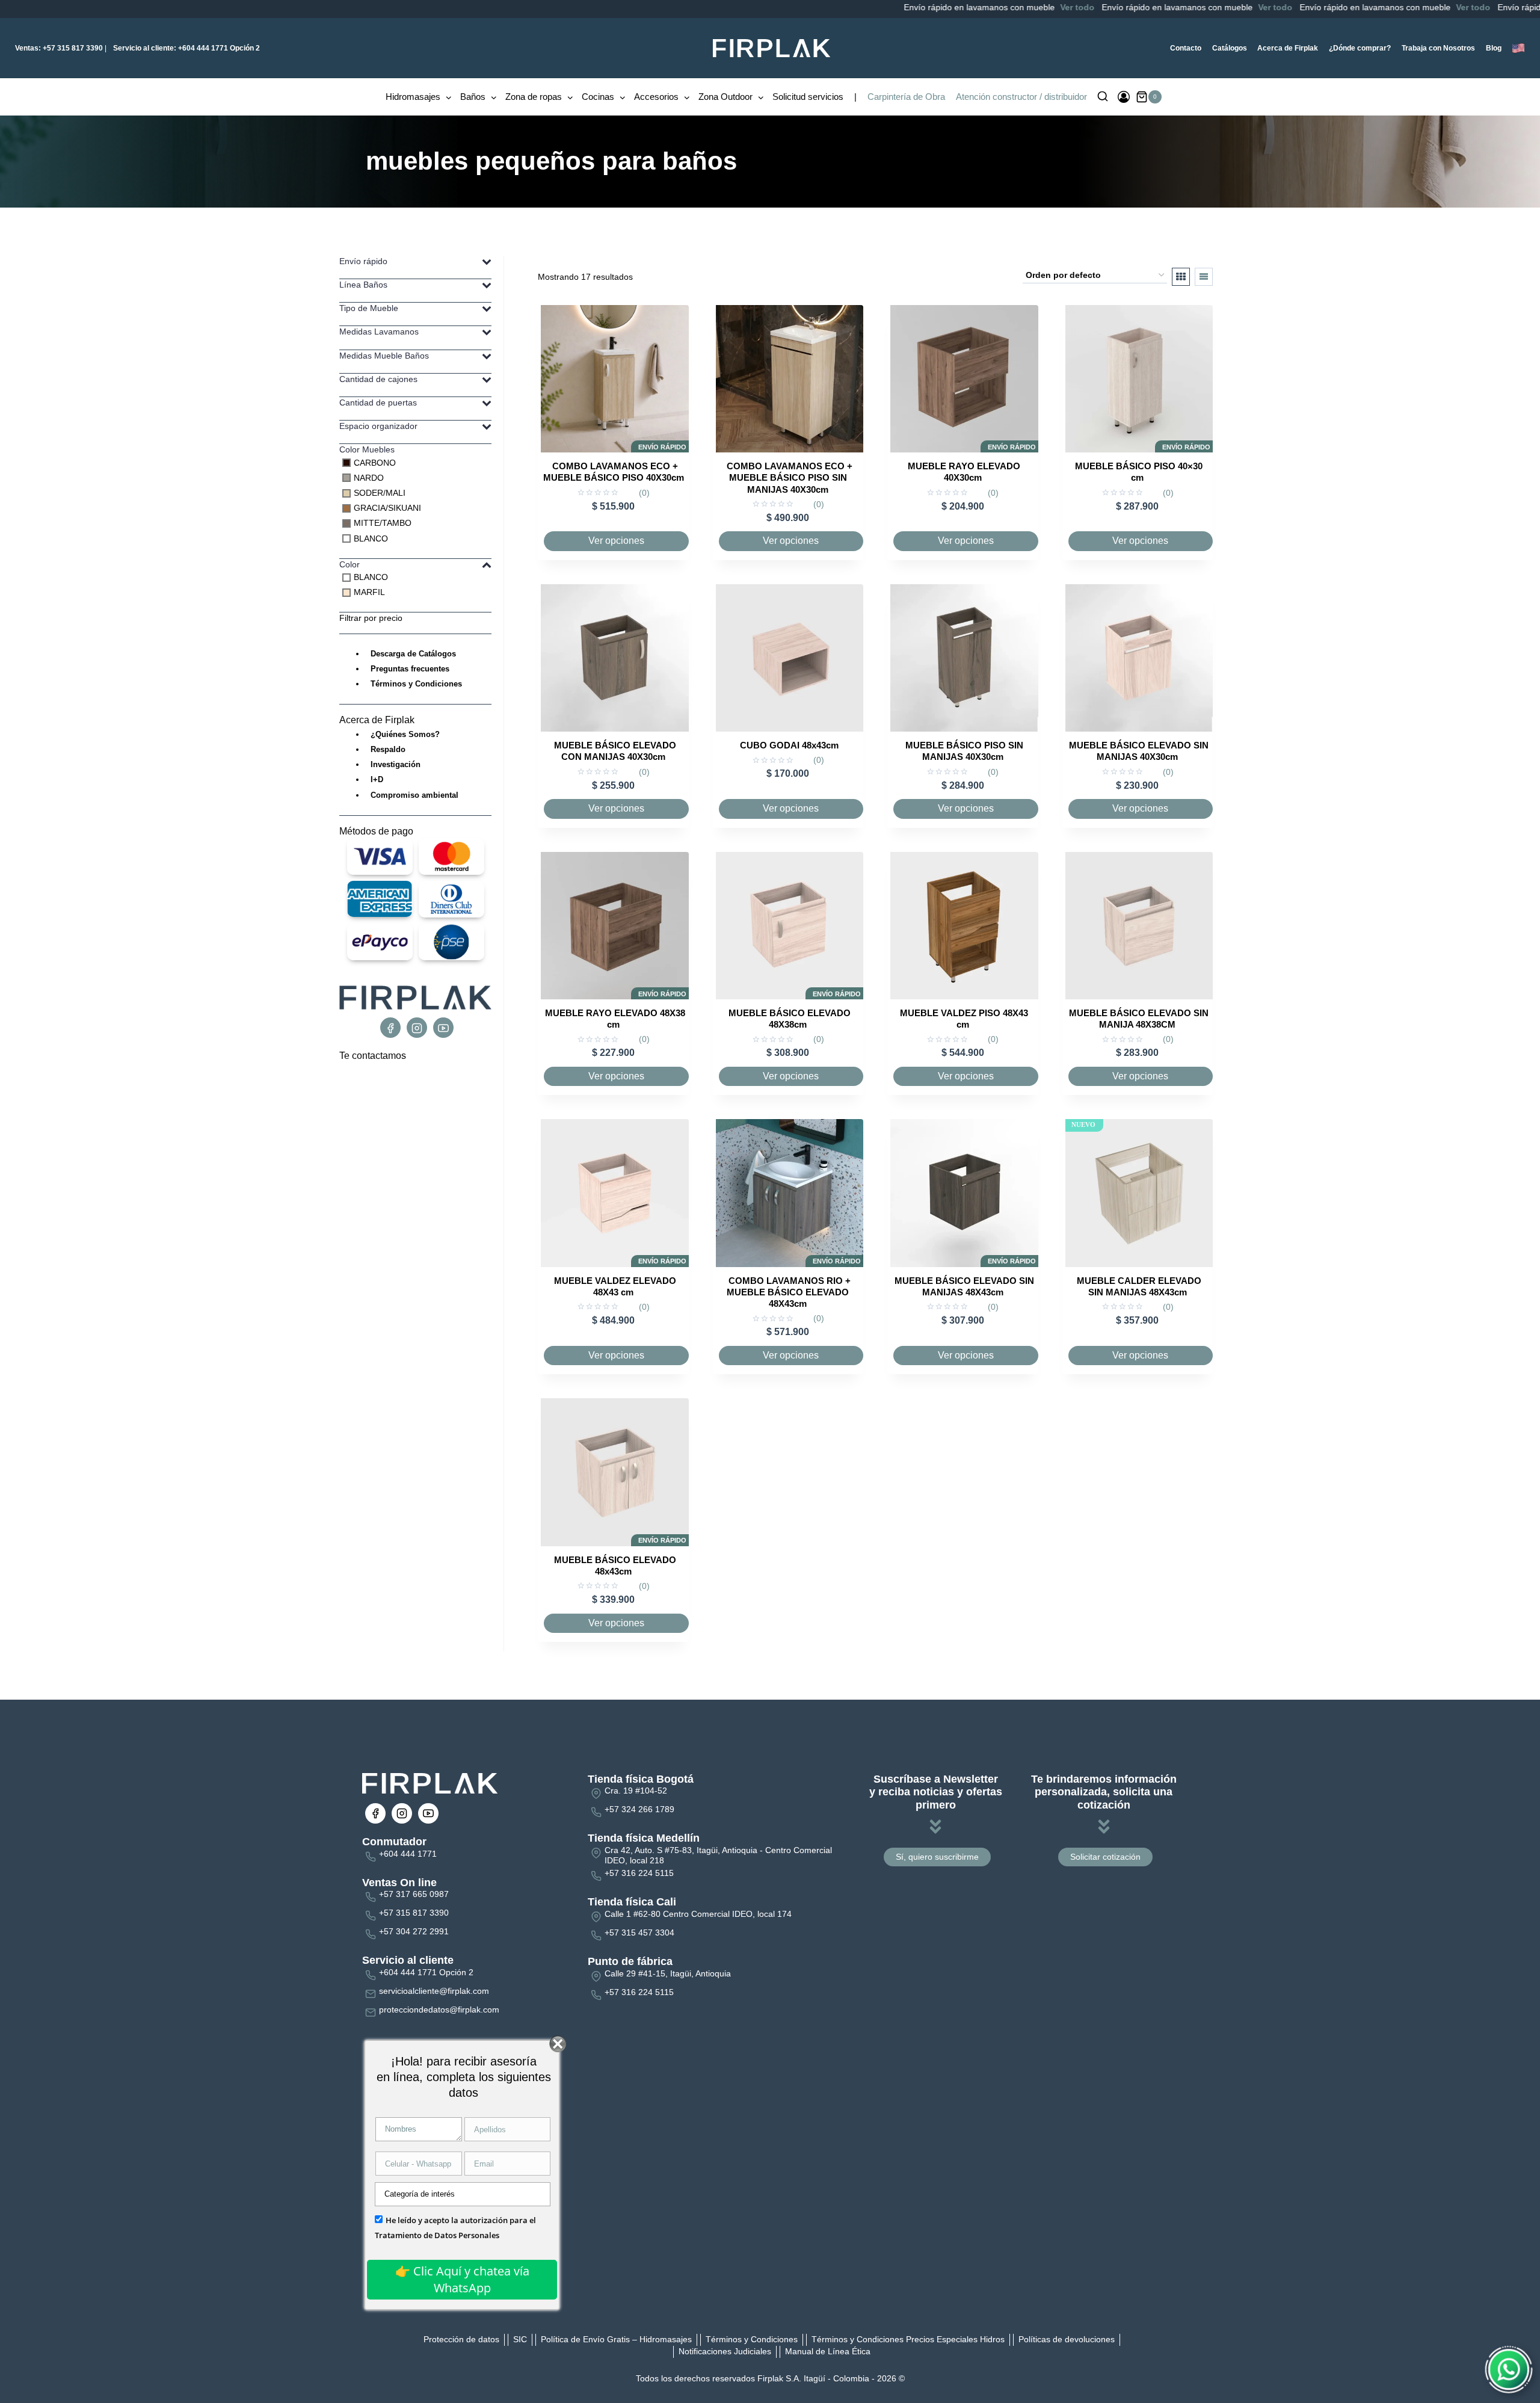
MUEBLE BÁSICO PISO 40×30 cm (1139, 472)
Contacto (1186, 48)
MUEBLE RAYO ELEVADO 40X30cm (964, 472)
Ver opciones (616, 541)
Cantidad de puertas (378, 403)
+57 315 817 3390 (59, 48)
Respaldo (388, 749)
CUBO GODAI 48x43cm (789, 745)
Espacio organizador (378, 426)
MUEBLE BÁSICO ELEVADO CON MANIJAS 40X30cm (615, 751)
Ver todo (1000, 7)
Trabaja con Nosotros (1438, 48)
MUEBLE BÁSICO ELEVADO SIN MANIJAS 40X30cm (1139, 751)
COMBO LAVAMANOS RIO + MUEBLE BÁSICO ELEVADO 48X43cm (789, 1292)
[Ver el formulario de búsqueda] (1103, 97)
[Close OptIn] (557, 2044)
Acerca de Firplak (1288, 48)
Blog (1494, 48)
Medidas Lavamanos (379, 332)
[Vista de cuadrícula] (1181, 277)
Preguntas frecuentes (410, 669)
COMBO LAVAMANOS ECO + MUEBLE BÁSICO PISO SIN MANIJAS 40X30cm (790, 477)
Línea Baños (363, 285)
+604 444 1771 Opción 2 (186, 48)
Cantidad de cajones (378, 379)
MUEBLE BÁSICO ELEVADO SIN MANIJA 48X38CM (1139, 1019)
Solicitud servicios (808, 97)
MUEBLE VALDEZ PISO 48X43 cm (964, 1019)
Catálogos (1230, 48)
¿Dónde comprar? (1360, 48)
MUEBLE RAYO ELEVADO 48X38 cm (615, 1019)
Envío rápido (363, 261)
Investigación (396, 764)
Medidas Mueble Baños (384, 356)
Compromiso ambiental (414, 795)
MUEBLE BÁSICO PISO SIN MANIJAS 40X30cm (964, 751)
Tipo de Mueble (369, 308)
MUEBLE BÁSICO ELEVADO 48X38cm (790, 1019)
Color (350, 564)
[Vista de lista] (1204, 277)
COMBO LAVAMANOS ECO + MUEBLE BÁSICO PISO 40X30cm (614, 472)
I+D (377, 779)
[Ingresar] (1124, 97)
